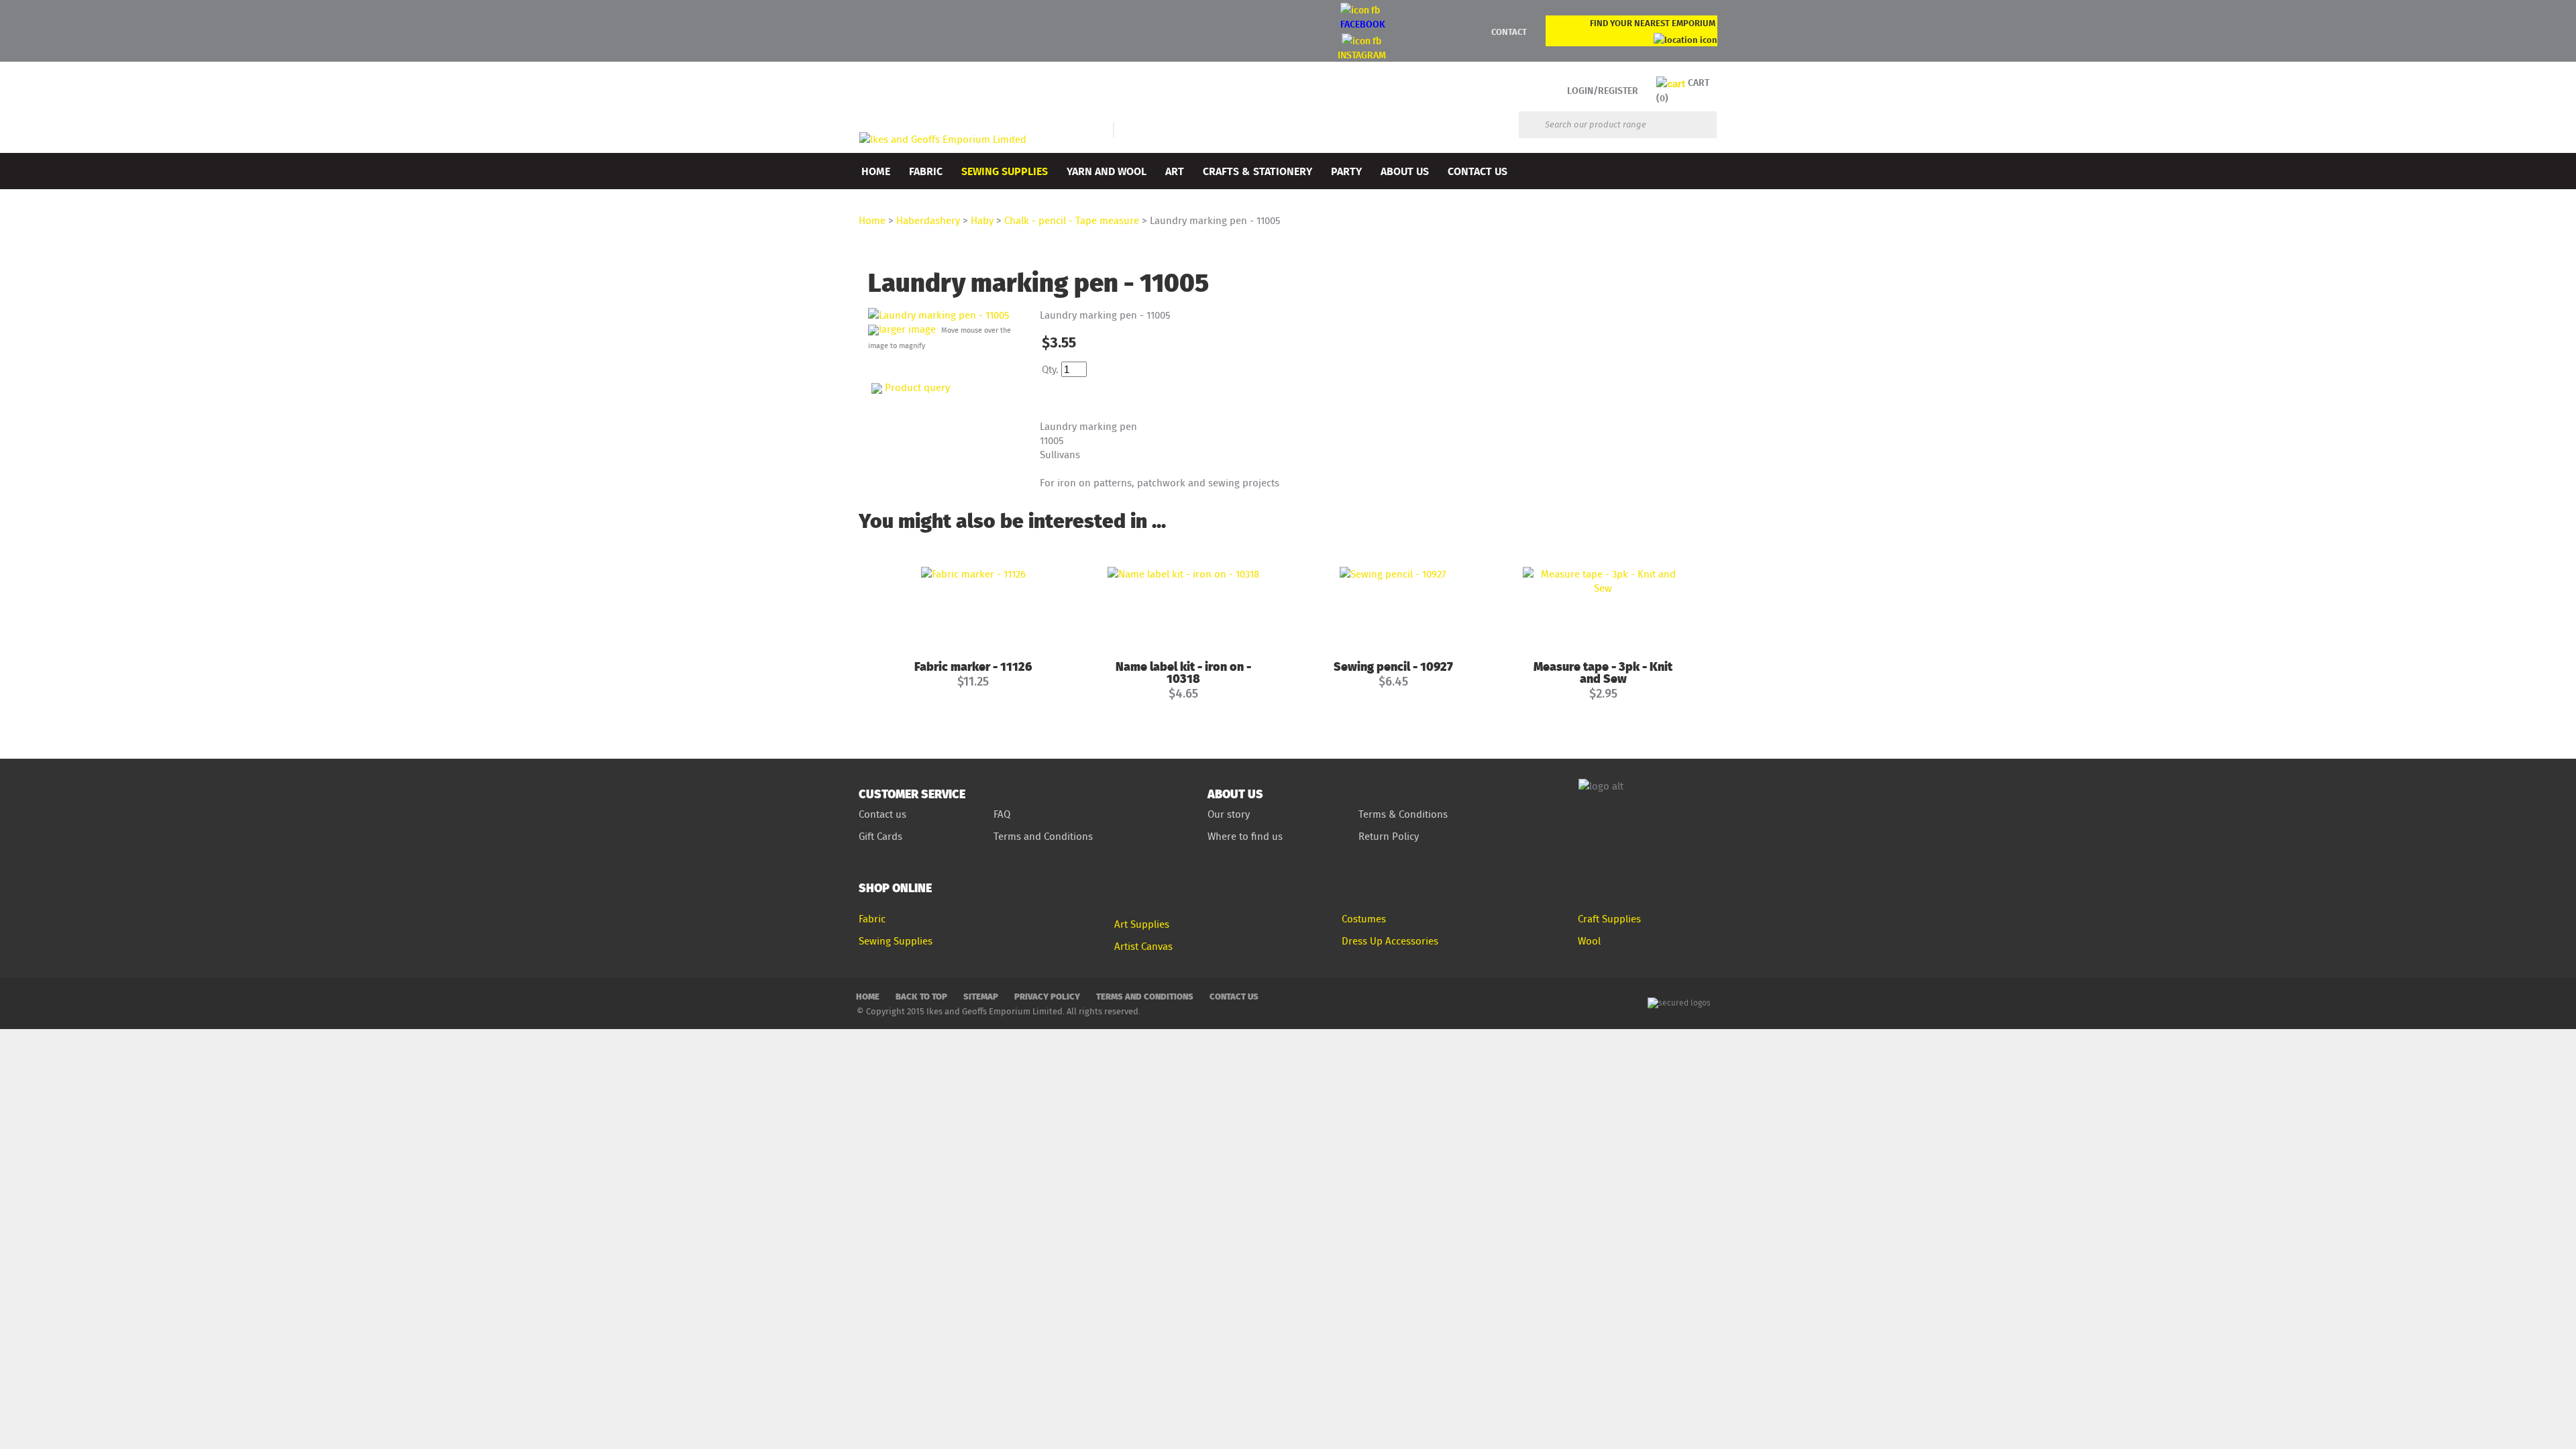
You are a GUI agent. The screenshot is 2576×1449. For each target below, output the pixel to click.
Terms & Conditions (1403, 814)
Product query (917, 387)
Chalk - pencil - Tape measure (1072, 220)
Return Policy (1389, 836)
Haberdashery (928, 220)
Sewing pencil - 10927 (1393, 666)
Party (1346, 171)
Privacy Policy (1047, 996)
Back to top (921, 996)
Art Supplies (1142, 924)
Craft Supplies (1609, 919)
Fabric (926, 171)
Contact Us (1478, 171)
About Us (1405, 171)
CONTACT (1509, 32)
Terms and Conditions (1044, 836)
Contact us (882, 814)
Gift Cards (880, 836)
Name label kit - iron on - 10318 (1183, 672)
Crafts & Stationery (1257, 171)
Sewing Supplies (1005, 171)
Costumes (1364, 919)
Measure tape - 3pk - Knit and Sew (1603, 672)
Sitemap (981, 996)
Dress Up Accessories (1390, 941)
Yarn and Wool (1107, 171)
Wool (1589, 941)
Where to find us (1245, 836)
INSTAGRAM (1362, 55)
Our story (1229, 814)
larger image (907, 329)
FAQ (1002, 814)
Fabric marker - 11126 (973, 666)
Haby (982, 220)
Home (876, 171)
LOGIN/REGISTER (1603, 90)
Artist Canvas (1143, 946)
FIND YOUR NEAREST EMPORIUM (1653, 23)
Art (1175, 171)
